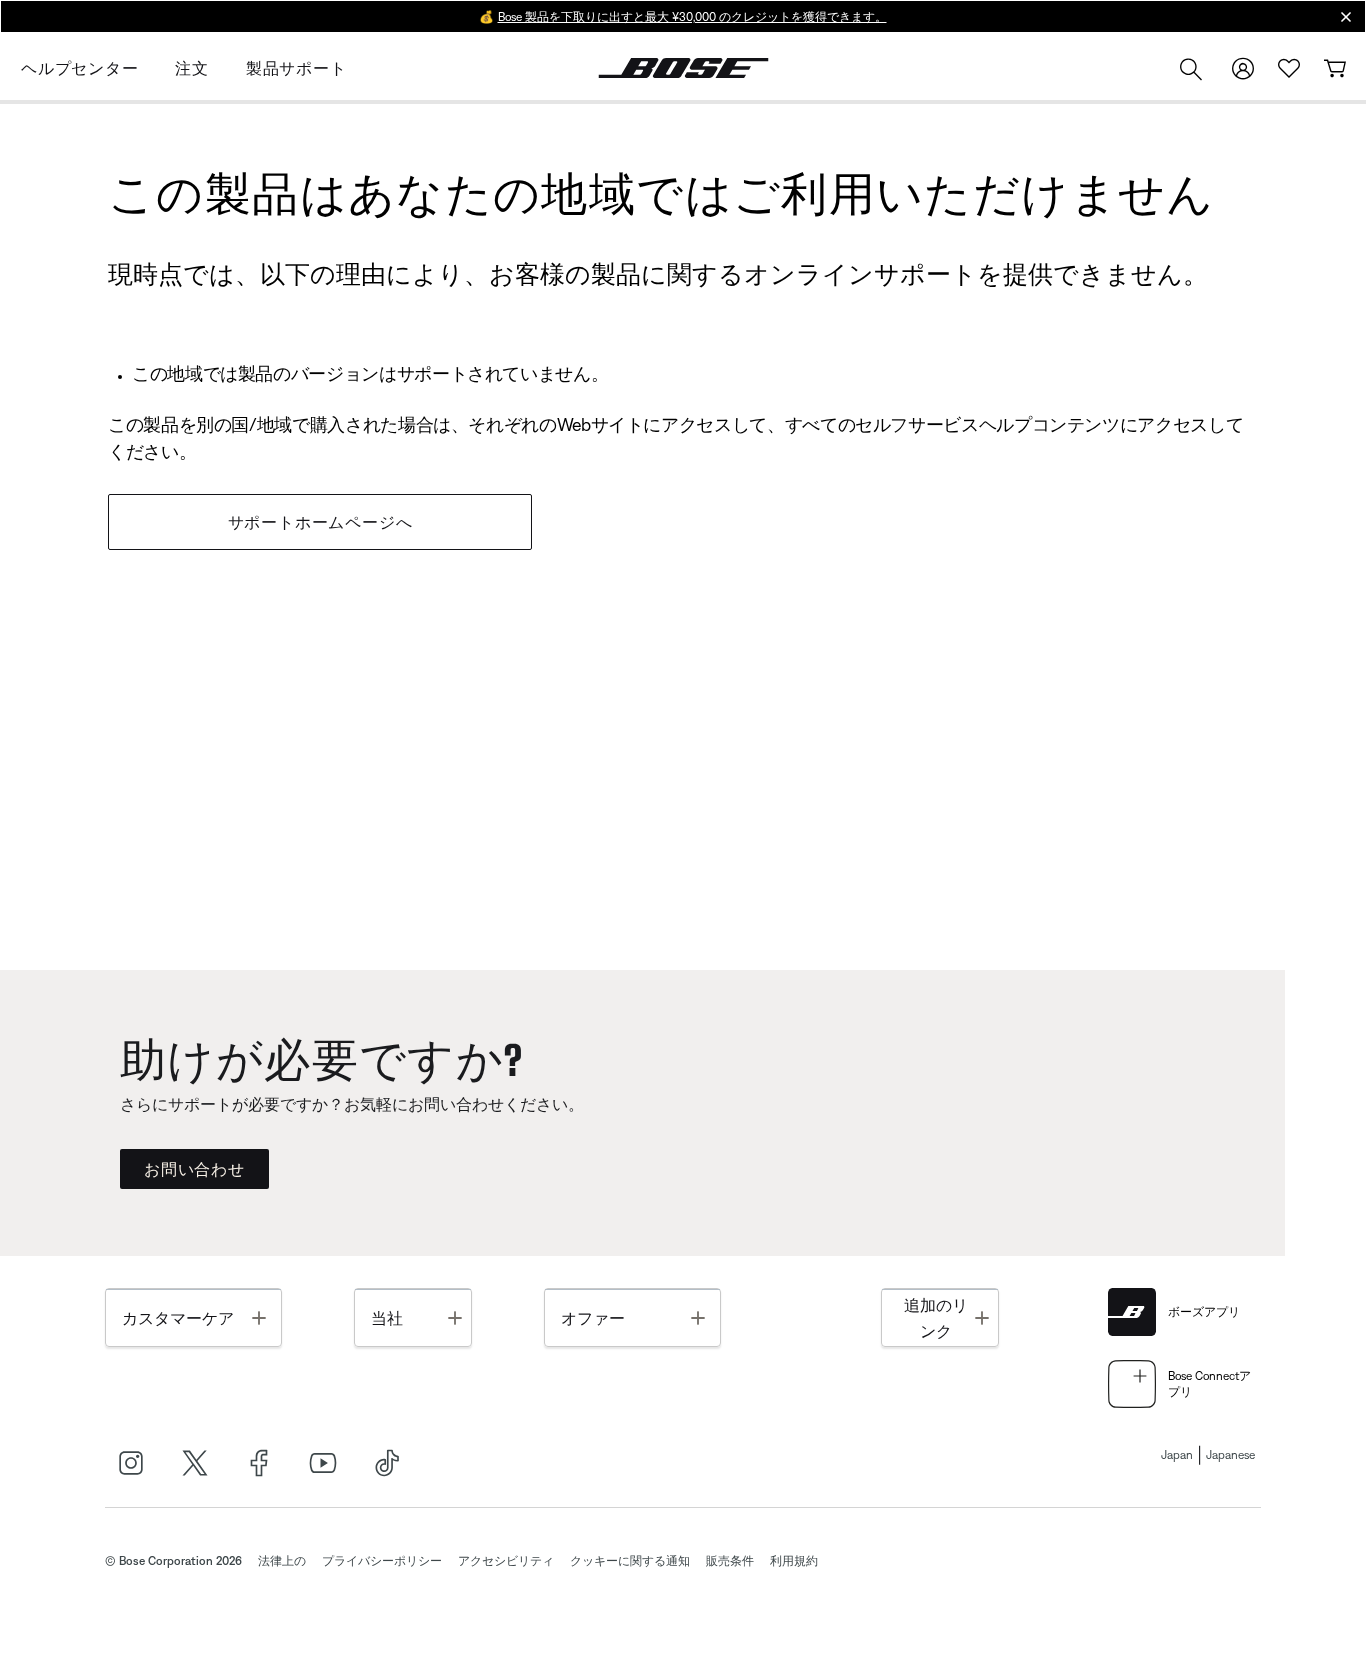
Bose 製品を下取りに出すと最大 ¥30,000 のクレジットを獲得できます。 (692, 17)
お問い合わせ (194, 1169)
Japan (1177, 1455)
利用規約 (794, 1561)
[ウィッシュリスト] (1289, 68)
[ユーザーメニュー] (1243, 68)
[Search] (1191, 71)
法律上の (282, 1561)
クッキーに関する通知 (630, 1561)
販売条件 (730, 1561)
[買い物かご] (1335, 68)
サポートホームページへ (320, 522)
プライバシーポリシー (382, 1561)
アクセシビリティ (506, 1561)
